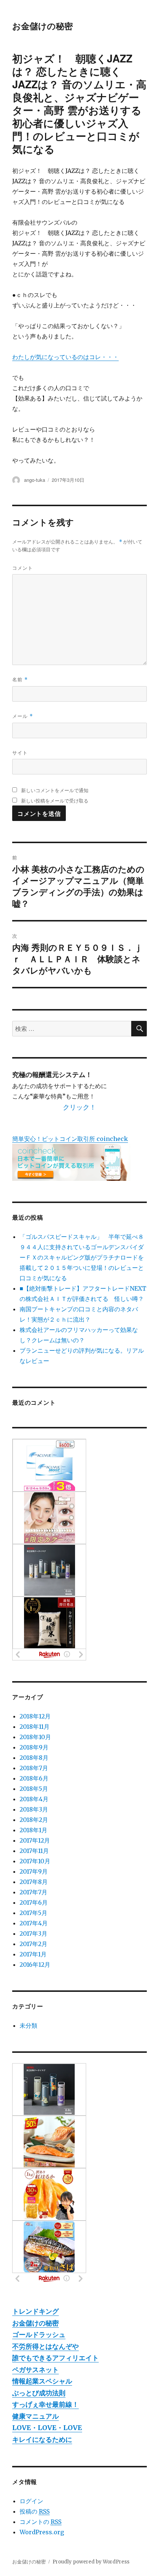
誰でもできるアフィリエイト (55, 2358)
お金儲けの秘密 (43, 26)
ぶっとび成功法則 (39, 2393)
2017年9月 (34, 1871)
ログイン (31, 2501)
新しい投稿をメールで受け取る (55, 800)
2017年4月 (34, 1923)
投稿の (35, 2511)
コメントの (40, 2522)
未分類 (28, 2025)
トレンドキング (35, 2311)
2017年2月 (33, 1944)
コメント (23, 568)
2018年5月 (34, 1789)
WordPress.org (42, 2532)
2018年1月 (33, 1830)
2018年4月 (34, 1799)
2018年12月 (35, 1716)
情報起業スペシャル (42, 2381)
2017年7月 (33, 1892)
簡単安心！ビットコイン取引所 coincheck (70, 1139)
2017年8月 (34, 1882)
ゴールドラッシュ (39, 2335)
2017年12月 (35, 1840)
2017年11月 (34, 1851)
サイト (20, 752)
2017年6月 (34, 1902)
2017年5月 (33, 1913)
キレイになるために (42, 2439)
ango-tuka (35, 480)
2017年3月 (33, 1933)
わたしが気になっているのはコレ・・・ (65, 357)
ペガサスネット (35, 2370)
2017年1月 (33, 1954)
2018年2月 (34, 1820)
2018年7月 (34, 1768)
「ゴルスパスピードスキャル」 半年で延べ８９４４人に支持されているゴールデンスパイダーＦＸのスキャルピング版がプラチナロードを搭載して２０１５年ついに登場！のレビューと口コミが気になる (82, 1257)
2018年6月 (34, 1778)
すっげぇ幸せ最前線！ (45, 2404)
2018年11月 (35, 1727)
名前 (20, 679)
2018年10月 (35, 1737)
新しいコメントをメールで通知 (55, 790)
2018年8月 (34, 1758)
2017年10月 (35, 1861)
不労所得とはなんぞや (45, 2346)
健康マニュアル (35, 2416)
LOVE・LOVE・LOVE (47, 2428)
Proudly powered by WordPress (91, 2562)
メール (23, 716)
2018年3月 (34, 1809)
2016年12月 (35, 1965)
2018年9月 (34, 1747)
